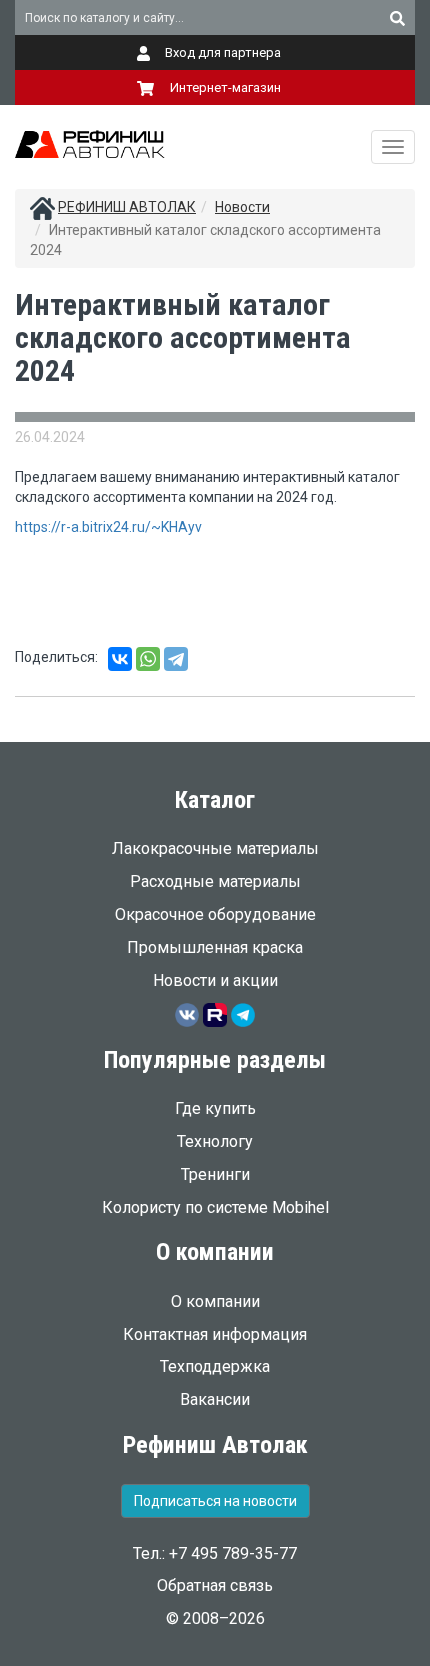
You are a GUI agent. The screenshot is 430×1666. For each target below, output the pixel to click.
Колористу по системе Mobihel (215, 1207)
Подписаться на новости (215, 1501)
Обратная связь (215, 1585)
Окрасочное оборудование (215, 914)
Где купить (215, 1108)
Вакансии (215, 1399)
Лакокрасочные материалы (215, 848)
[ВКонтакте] (120, 659)
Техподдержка (215, 1366)
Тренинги (215, 1174)
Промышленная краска (215, 947)
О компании (215, 1301)
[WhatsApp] (148, 659)
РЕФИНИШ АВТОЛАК (127, 207)
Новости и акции (215, 980)
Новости (242, 207)
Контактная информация (215, 1334)
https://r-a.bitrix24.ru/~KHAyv (108, 527)
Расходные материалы (215, 881)
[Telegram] (176, 659)
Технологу (215, 1141)
